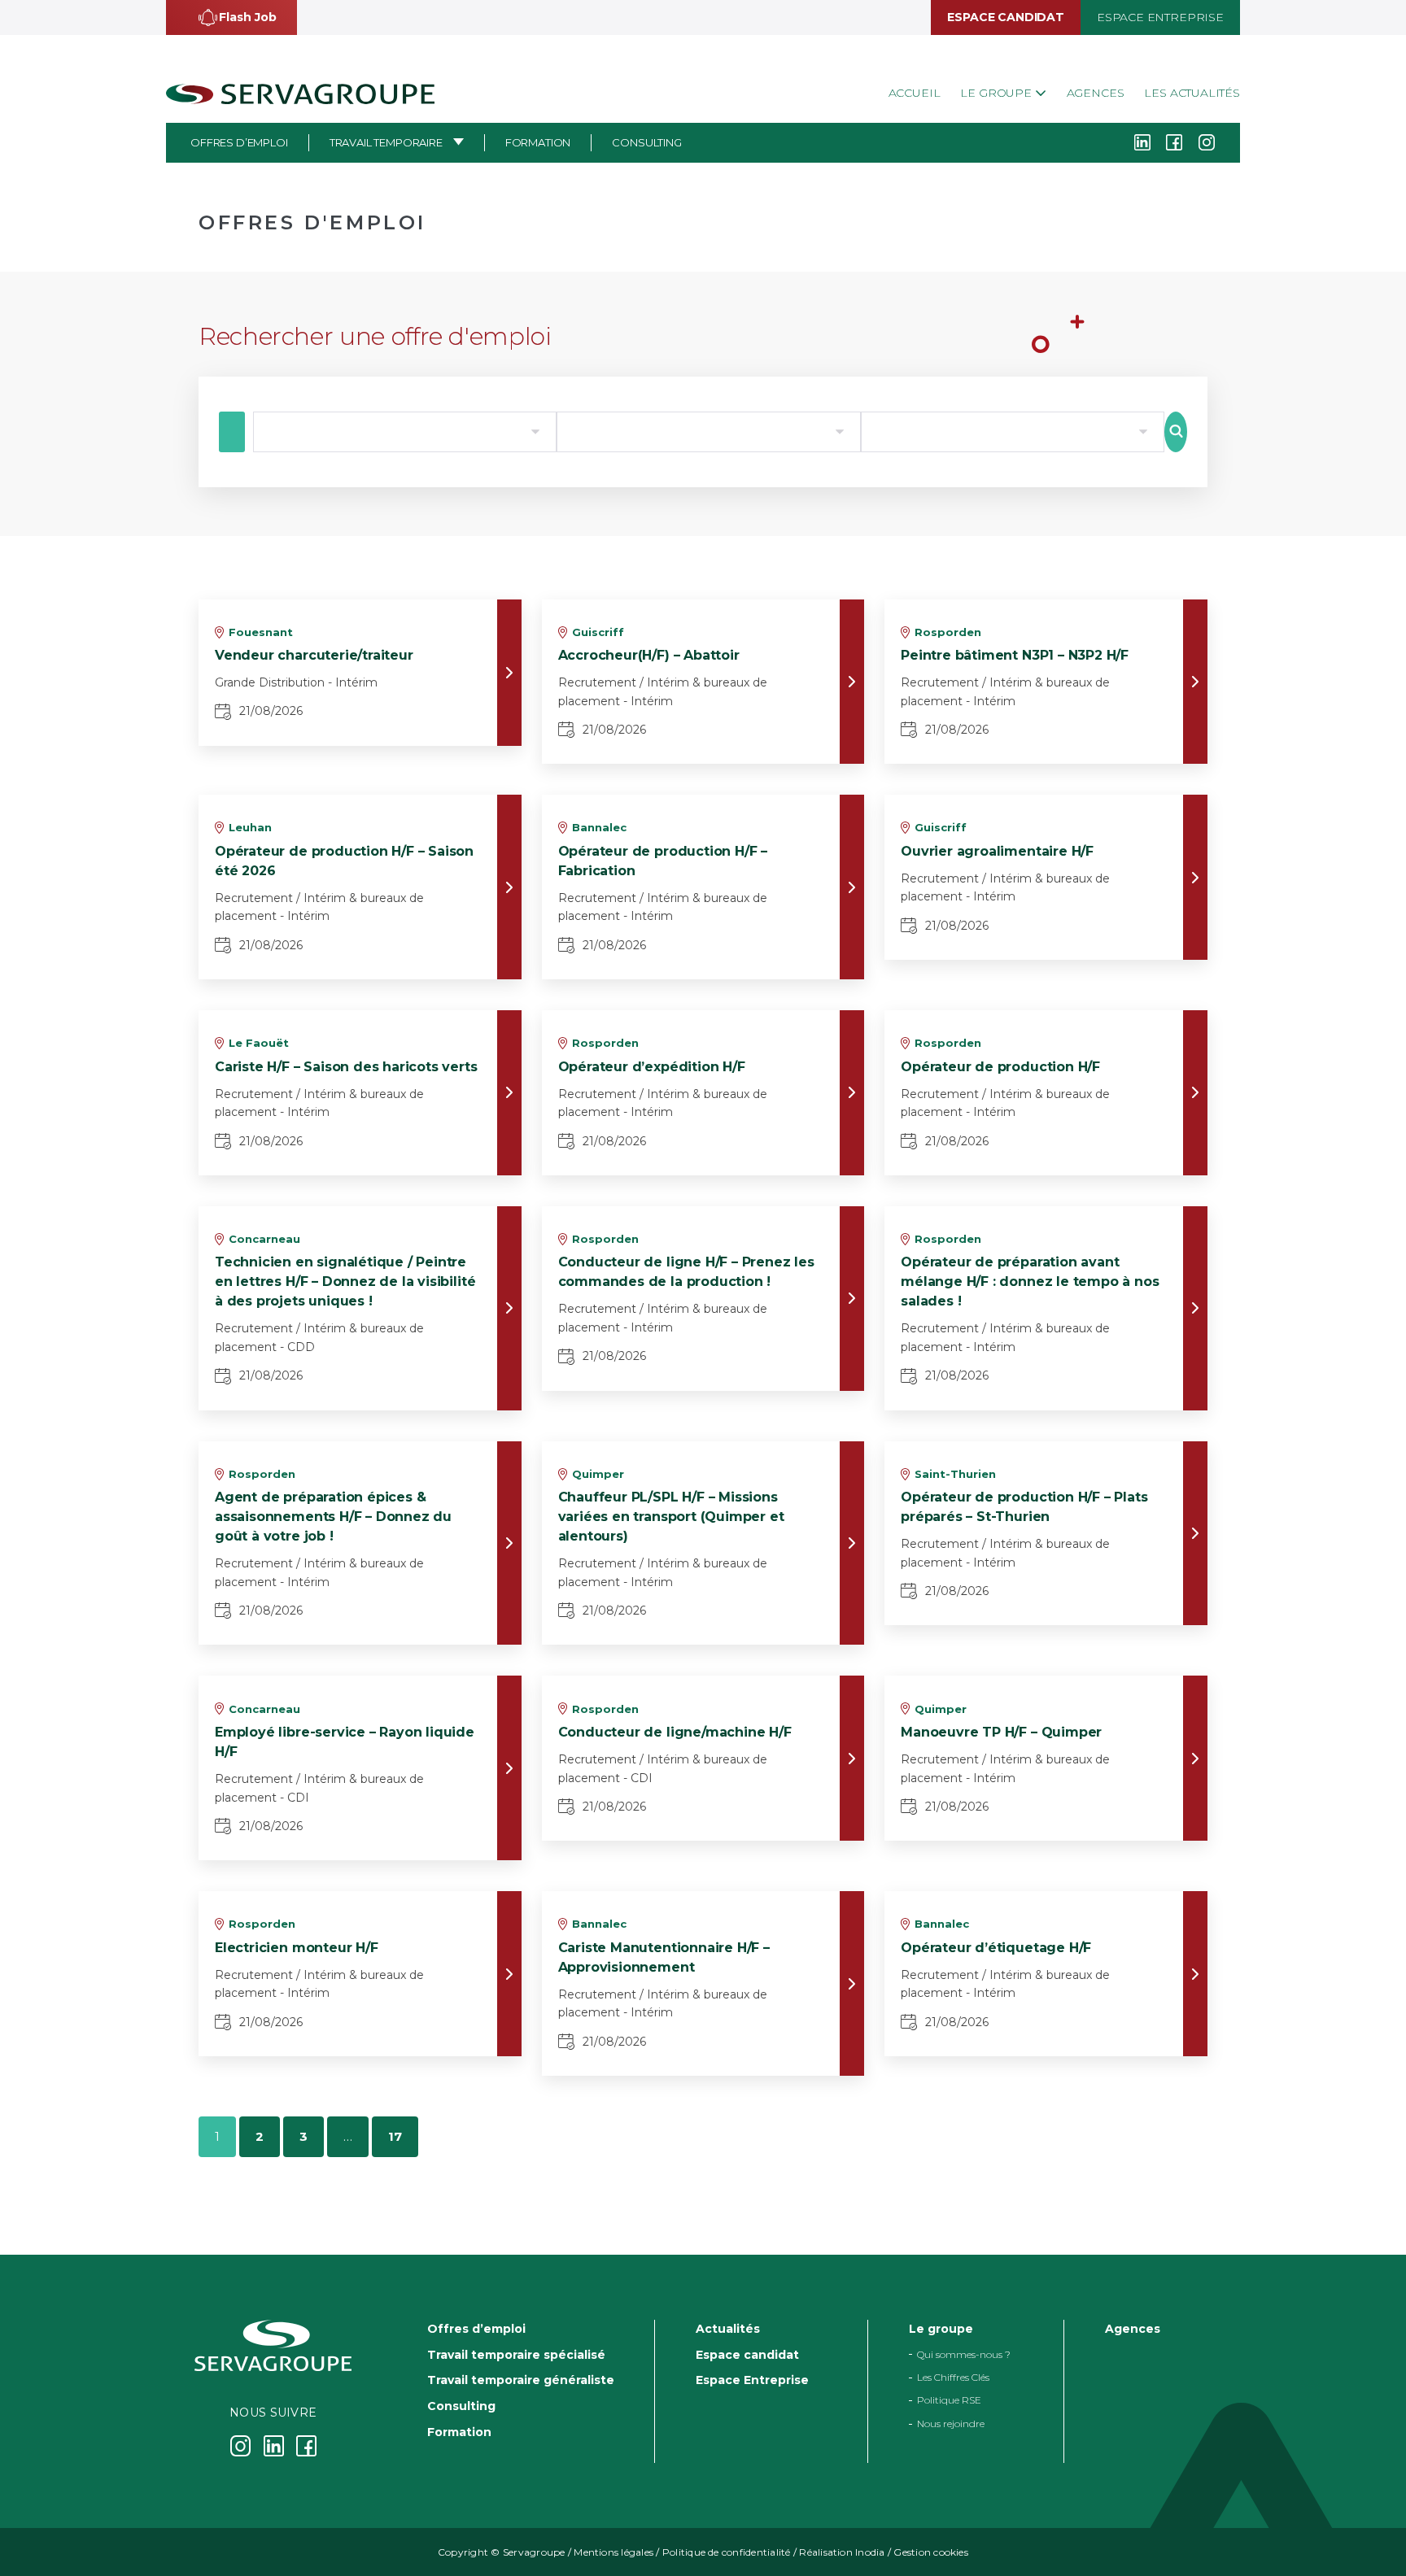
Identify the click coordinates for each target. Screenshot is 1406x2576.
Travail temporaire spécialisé (516, 2355)
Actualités (728, 2329)
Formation (538, 142)
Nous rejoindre (951, 2423)
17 (395, 2136)
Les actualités (1192, 93)
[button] (231, 17)
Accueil (915, 93)
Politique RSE (949, 2401)
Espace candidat (1005, 17)
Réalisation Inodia (842, 2552)
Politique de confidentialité (727, 2552)
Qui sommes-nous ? (964, 2354)
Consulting (646, 142)
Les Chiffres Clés (953, 2377)
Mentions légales (613, 2552)
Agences (1096, 93)
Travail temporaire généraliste (521, 2380)
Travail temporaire (386, 142)
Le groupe (997, 93)
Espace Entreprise (1160, 17)
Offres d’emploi (239, 142)
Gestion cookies (931, 2552)
